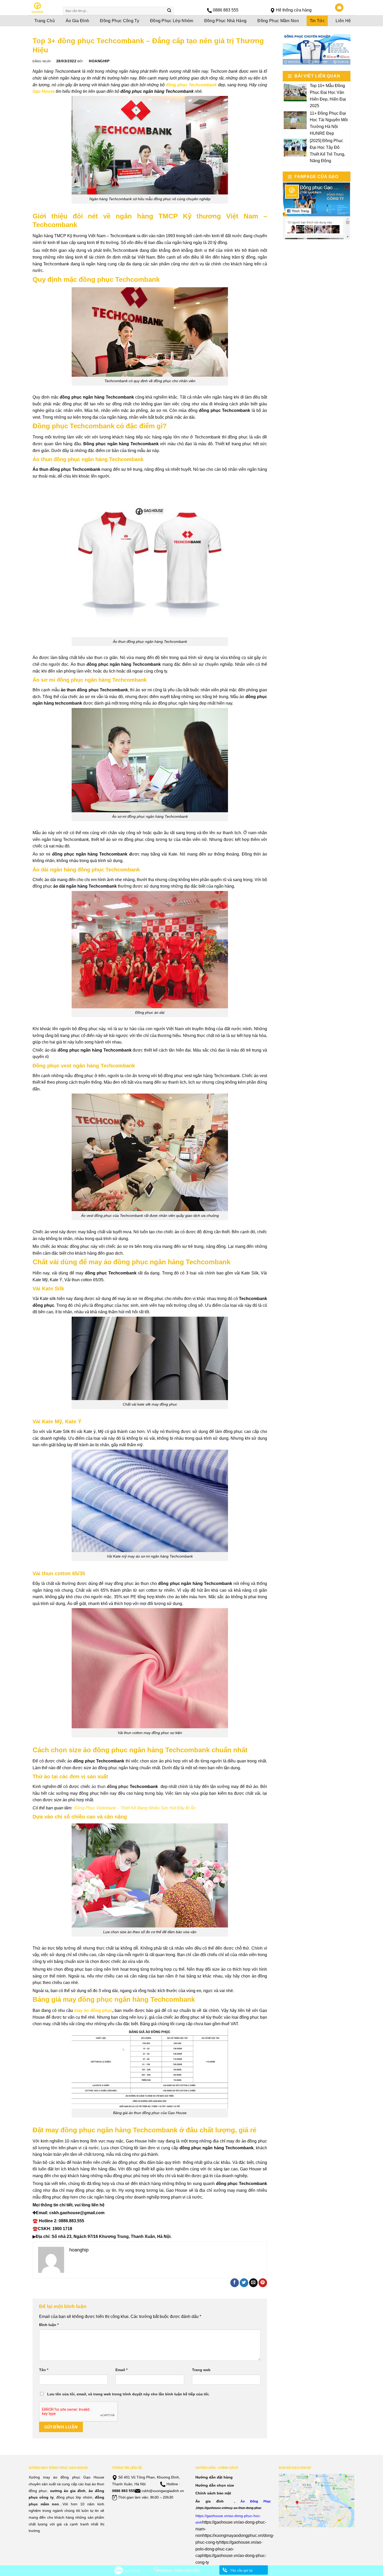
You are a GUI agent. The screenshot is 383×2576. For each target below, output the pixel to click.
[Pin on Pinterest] (263, 2283)
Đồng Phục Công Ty (119, 21)
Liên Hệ (343, 21)
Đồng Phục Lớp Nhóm (172, 21)
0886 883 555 (226, 10)
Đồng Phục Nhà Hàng (226, 21)
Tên (44, 2370)
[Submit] (169, 11)
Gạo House (44, 91)
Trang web (201, 2370)
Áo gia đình (209, 2501)
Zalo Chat (131, 2571)
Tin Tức (317, 21)
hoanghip (99, 61)
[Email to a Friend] (253, 2283)
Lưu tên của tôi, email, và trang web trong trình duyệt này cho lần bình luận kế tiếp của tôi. (128, 2394)
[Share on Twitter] (244, 2283)
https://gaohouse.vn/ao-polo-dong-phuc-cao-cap (229, 2549)
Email (121, 2370)
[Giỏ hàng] (339, 8)
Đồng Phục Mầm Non (278, 21)
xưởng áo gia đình (68, 2491)
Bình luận (49, 2325)
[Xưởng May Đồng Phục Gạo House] (42, 8)
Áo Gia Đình (78, 21)
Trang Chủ (45, 21)
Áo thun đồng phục (52, 469)
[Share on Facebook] (235, 2283)
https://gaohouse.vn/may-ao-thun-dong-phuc (229, 2508)
